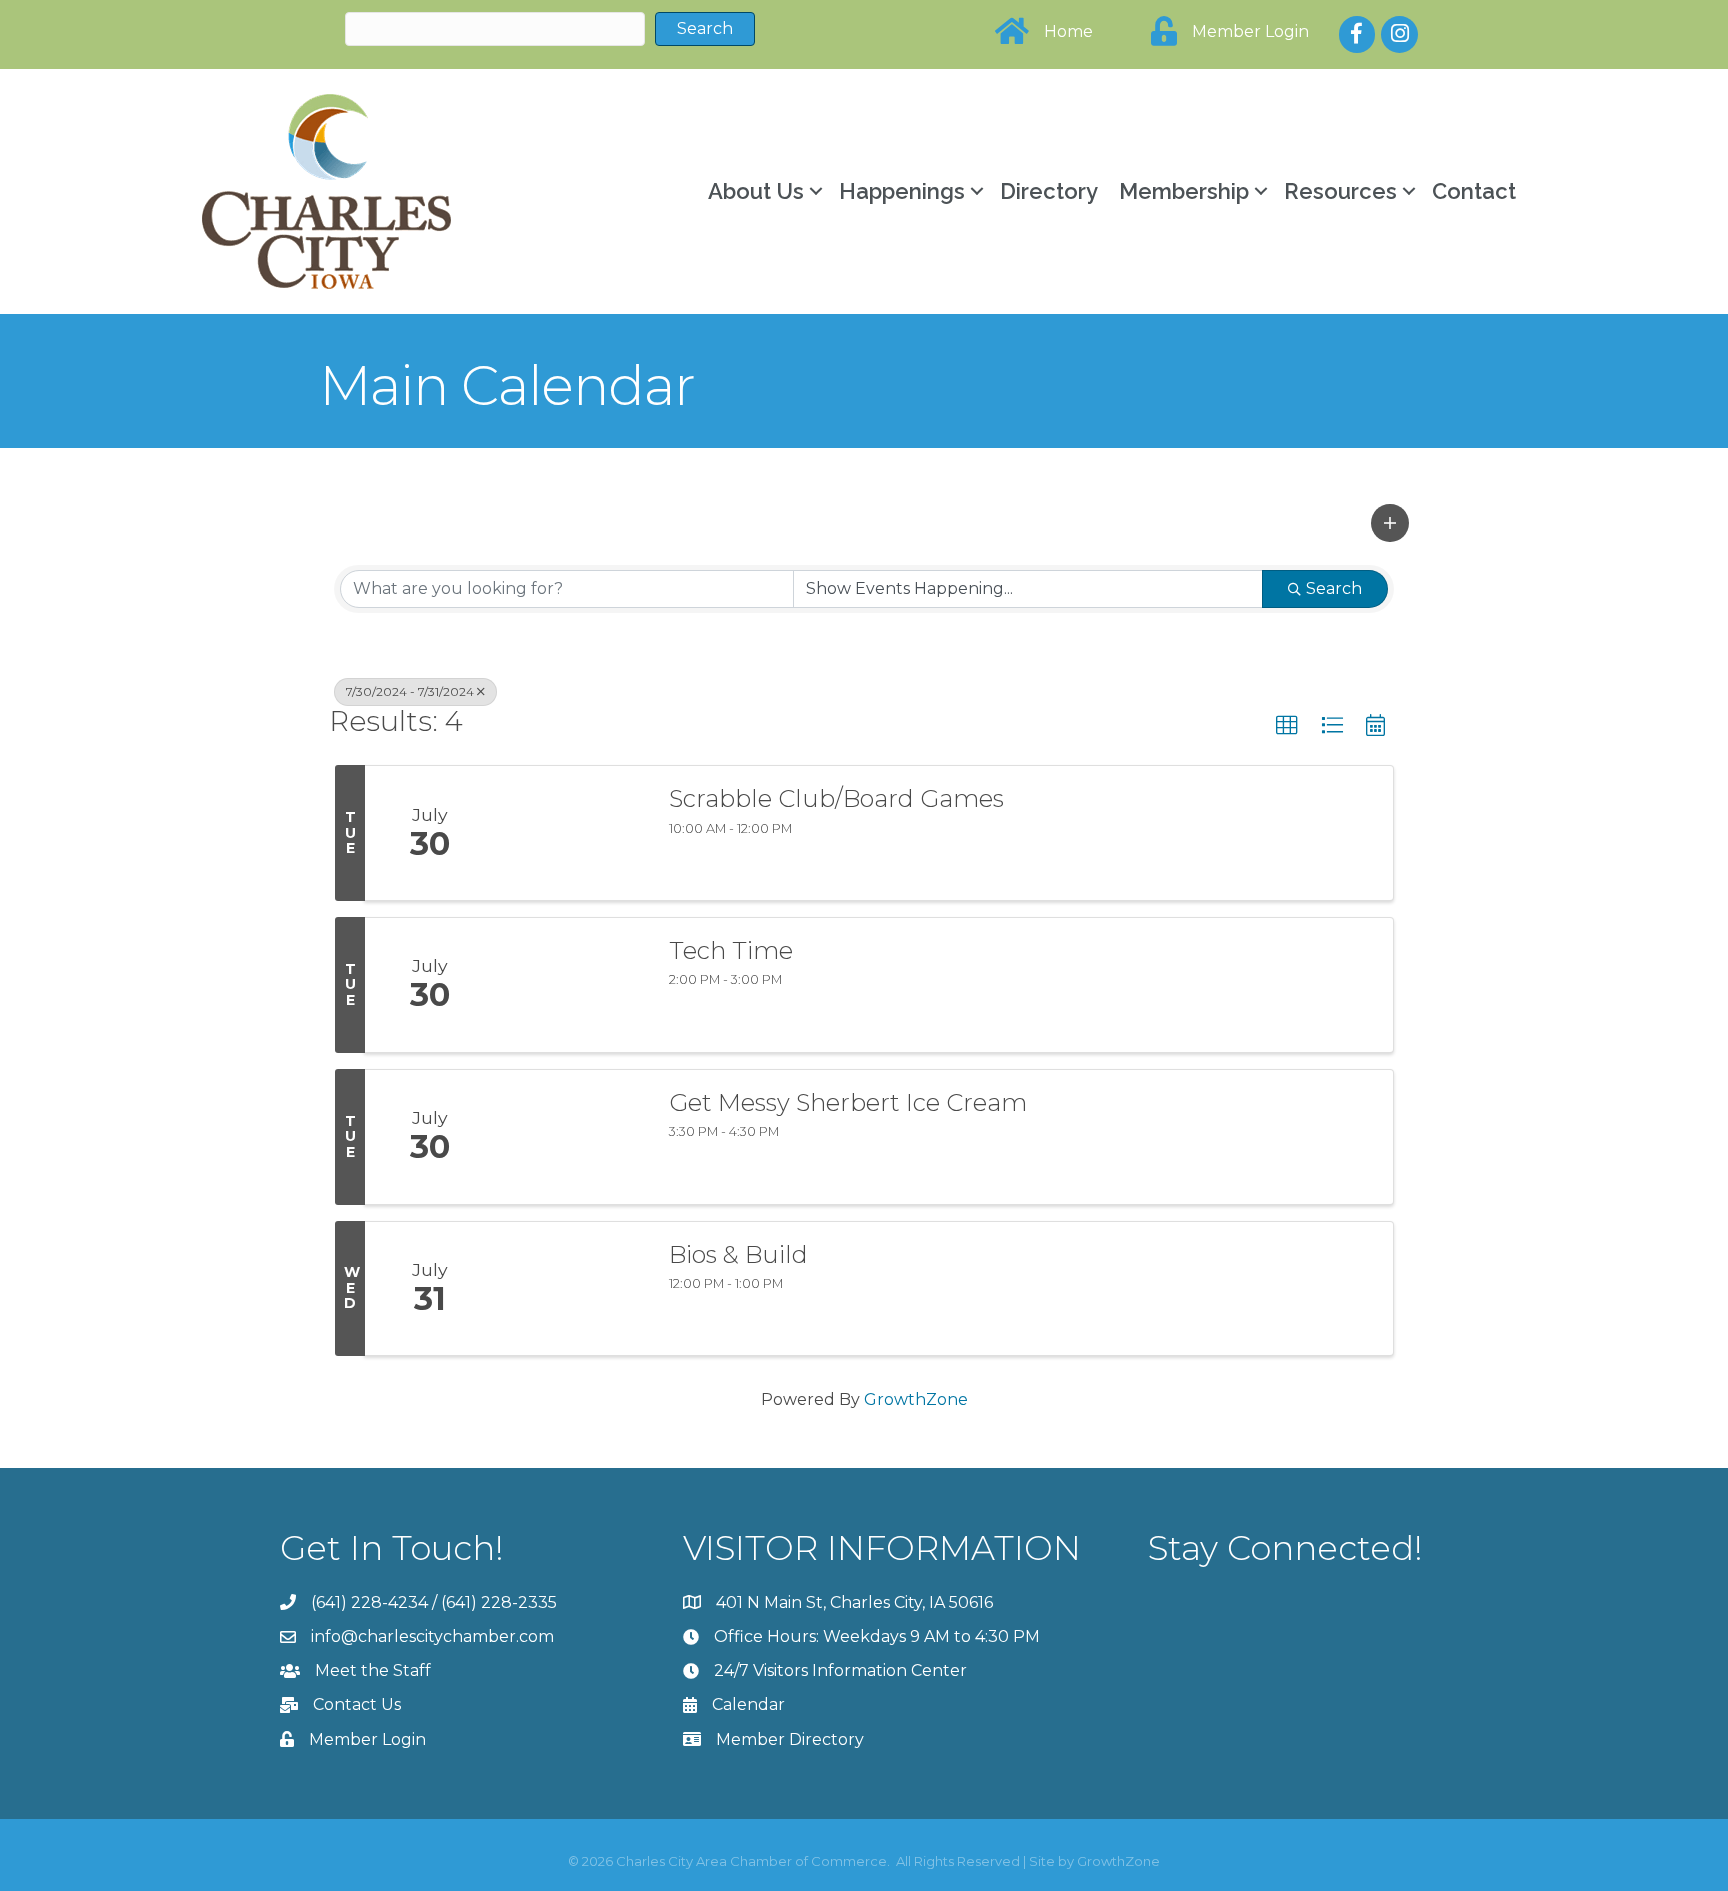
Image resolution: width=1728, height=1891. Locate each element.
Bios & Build (738, 1255)
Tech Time (731, 951)
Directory (1049, 191)
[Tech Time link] (572, 985)
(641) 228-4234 (369, 1602)
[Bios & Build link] (572, 1289)
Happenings (902, 191)
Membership (1184, 191)
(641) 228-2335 (499, 1602)
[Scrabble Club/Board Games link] (572, 833)
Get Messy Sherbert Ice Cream (848, 1103)
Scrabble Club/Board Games (836, 799)
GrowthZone (916, 1399)
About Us (756, 191)
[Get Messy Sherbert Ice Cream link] (572, 1137)
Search (1334, 588)
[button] (1390, 523)
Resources (1340, 191)
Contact (1474, 191)
